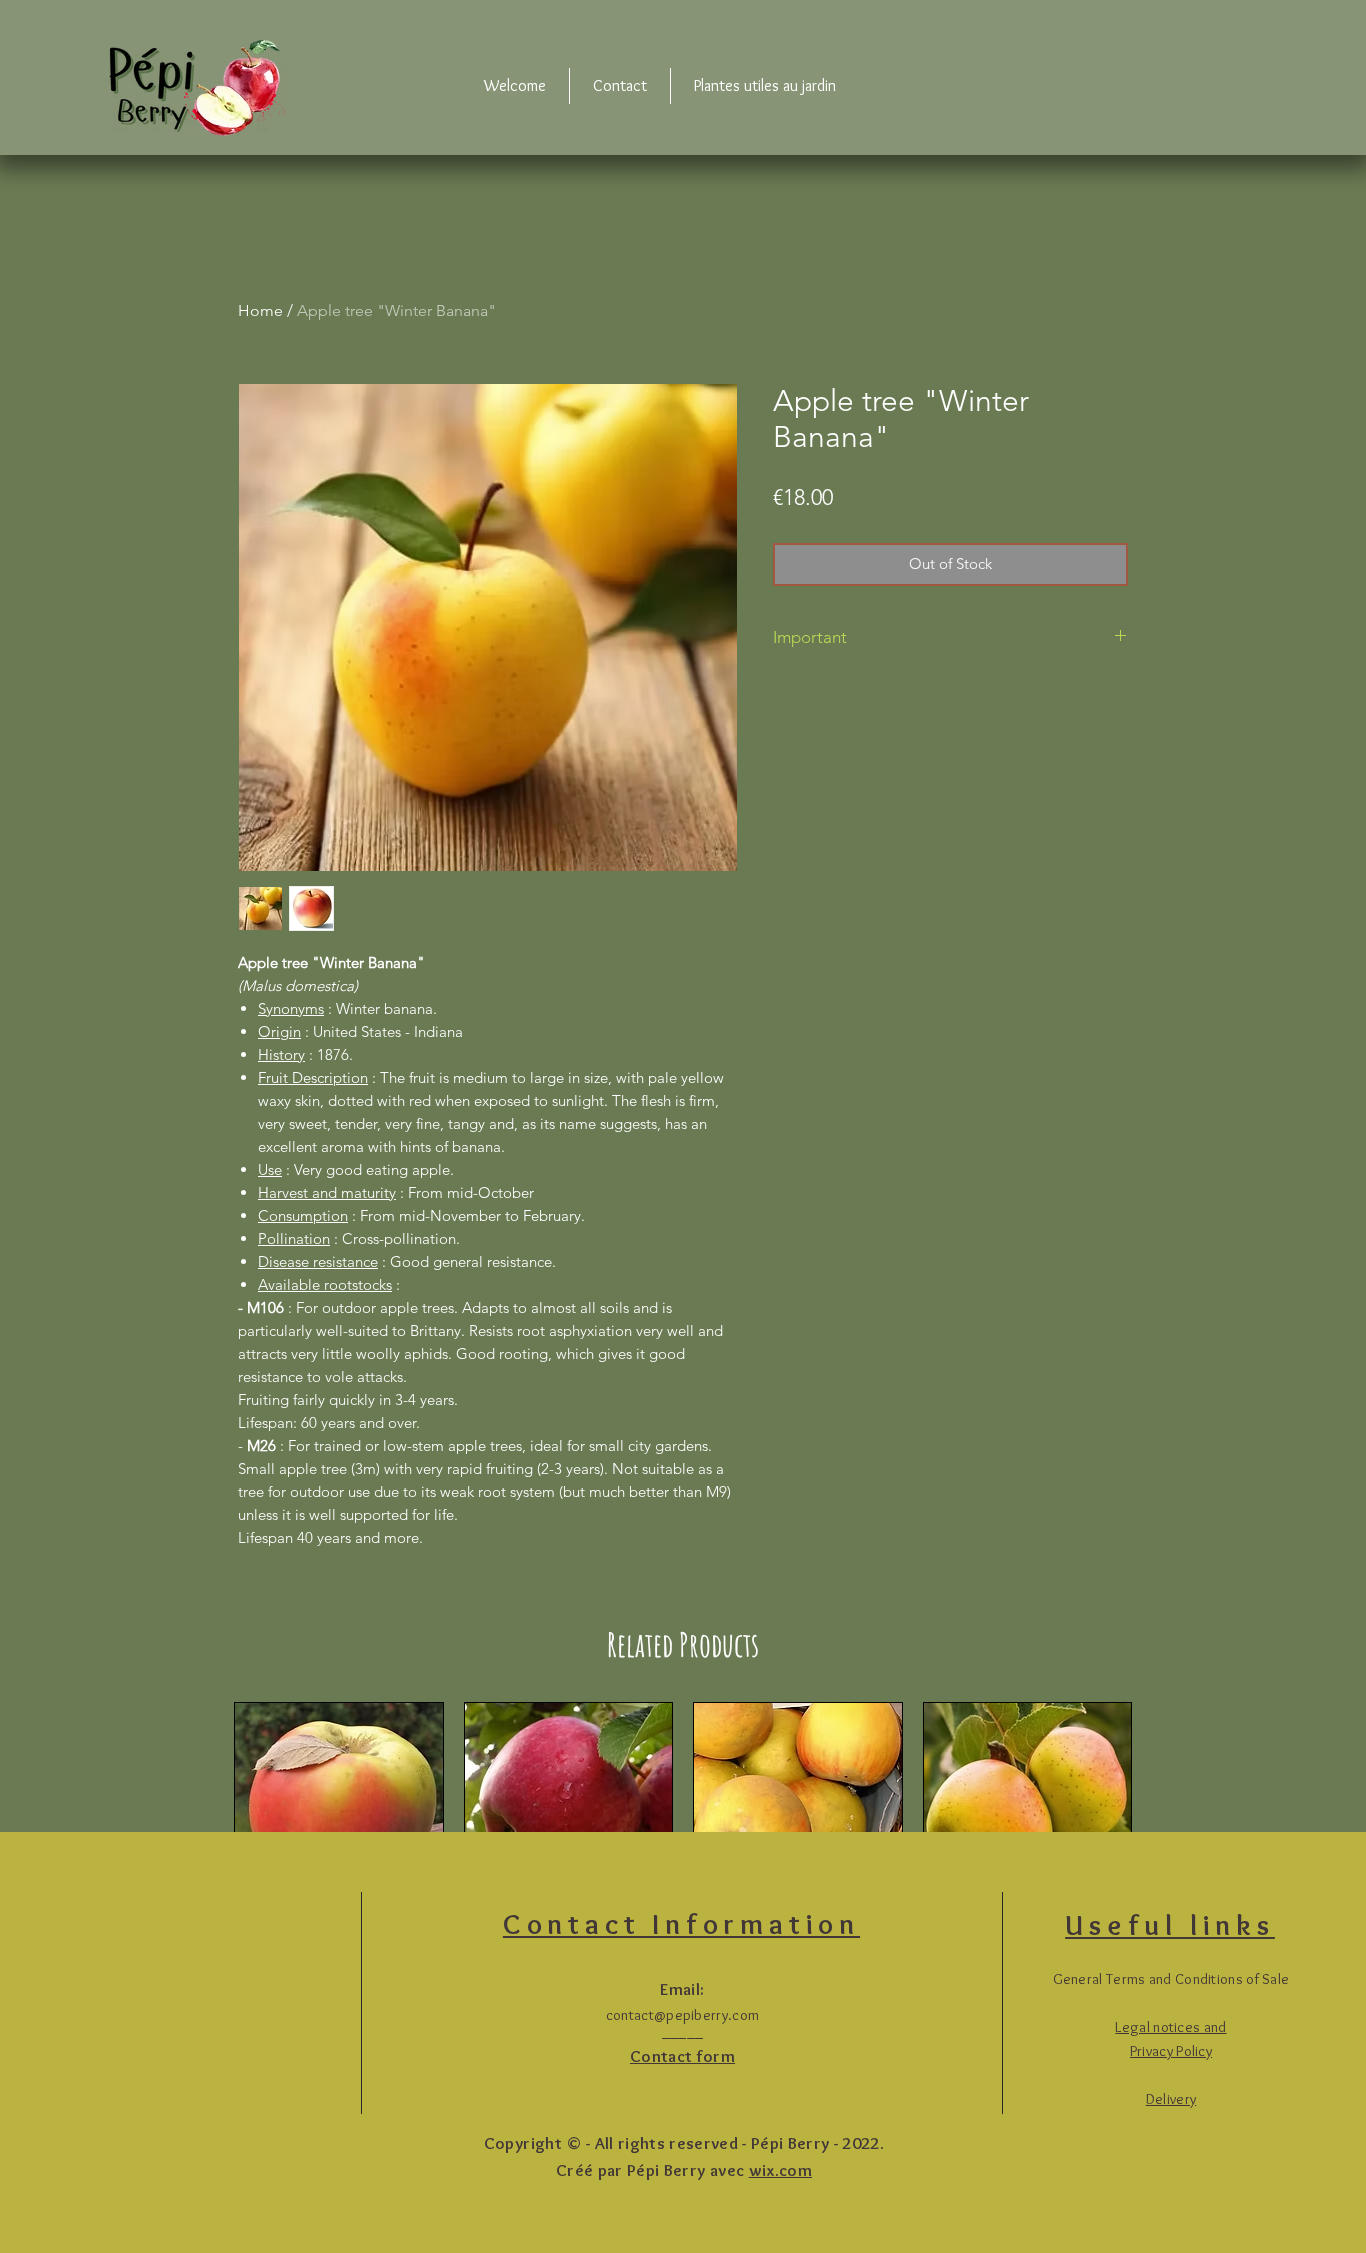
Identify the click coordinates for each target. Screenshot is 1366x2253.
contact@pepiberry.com (682, 2015)
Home (260, 310)
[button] (1171, 2098)
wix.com (780, 2170)
